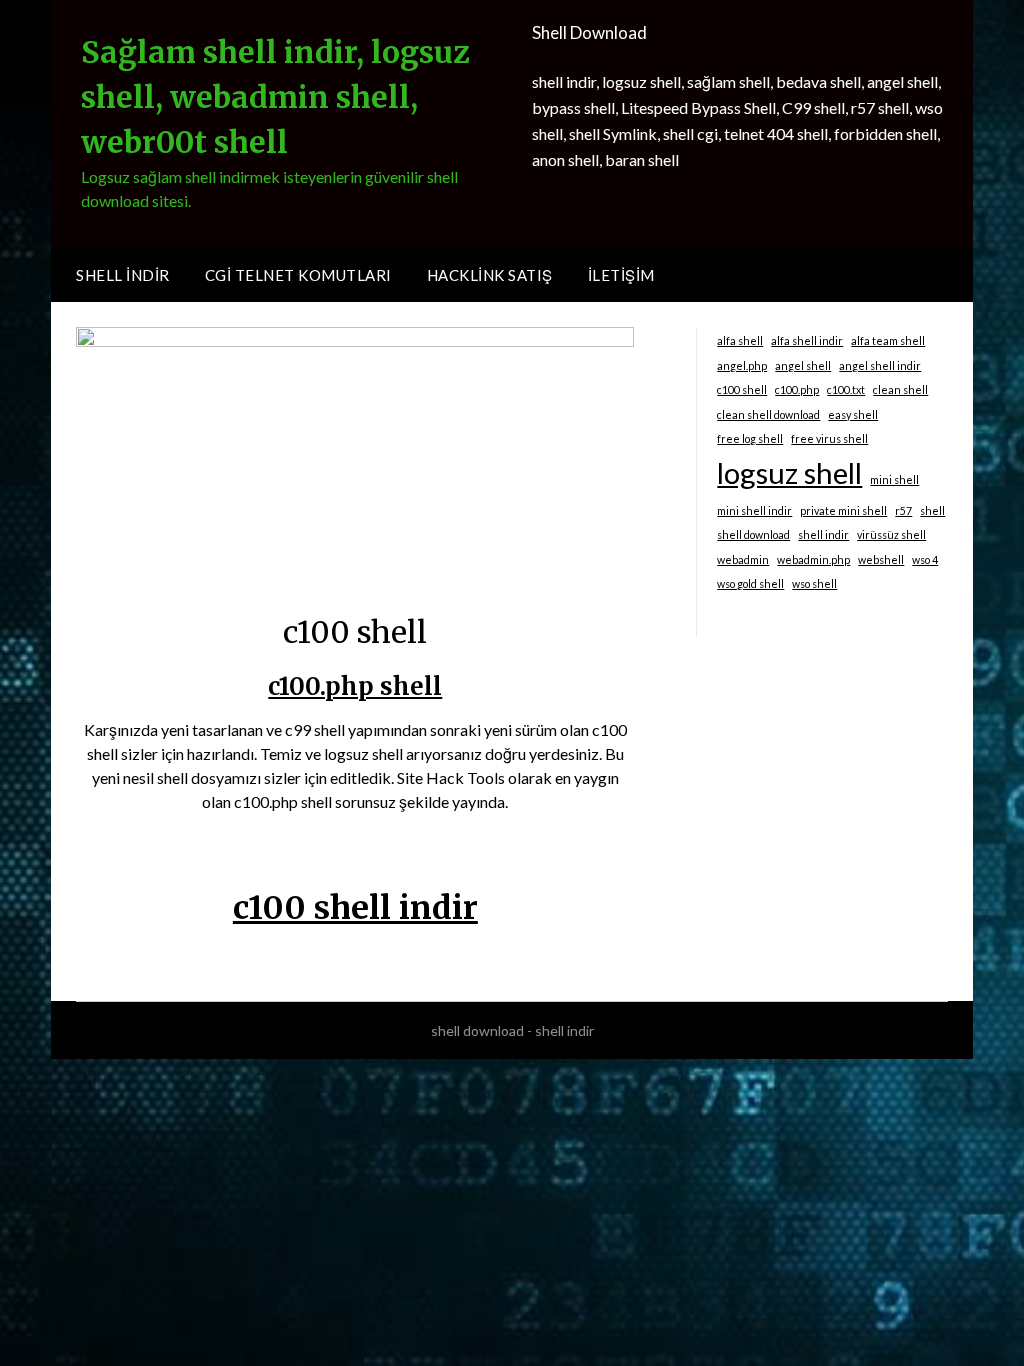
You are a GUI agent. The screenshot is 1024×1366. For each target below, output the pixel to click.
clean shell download (768, 414)
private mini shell (843, 510)
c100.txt (846, 389)
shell (932, 510)
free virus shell (829, 438)
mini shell (894, 479)
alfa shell (740, 340)
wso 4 (925, 559)
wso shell (814, 583)
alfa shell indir (807, 340)
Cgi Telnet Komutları (298, 275)
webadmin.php (813, 559)
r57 (903, 510)
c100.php (797, 389)
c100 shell (742, 389)
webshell (881, 559)
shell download (753, 534)
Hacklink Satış (490, 275)
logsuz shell (789, 472)
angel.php (742, 365)
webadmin (743, 559)
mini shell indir (754, 510)
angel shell (803, 365)
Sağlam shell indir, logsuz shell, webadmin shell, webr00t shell (275, 97)
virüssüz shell (891, 534)
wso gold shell (750, 583)
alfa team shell (888, 340)
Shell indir (123, 275)
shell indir (823, 534)
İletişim (621, 275)
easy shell (853, 414)
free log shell (750, 438)
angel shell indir (880, 365)
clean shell (900, 389)
